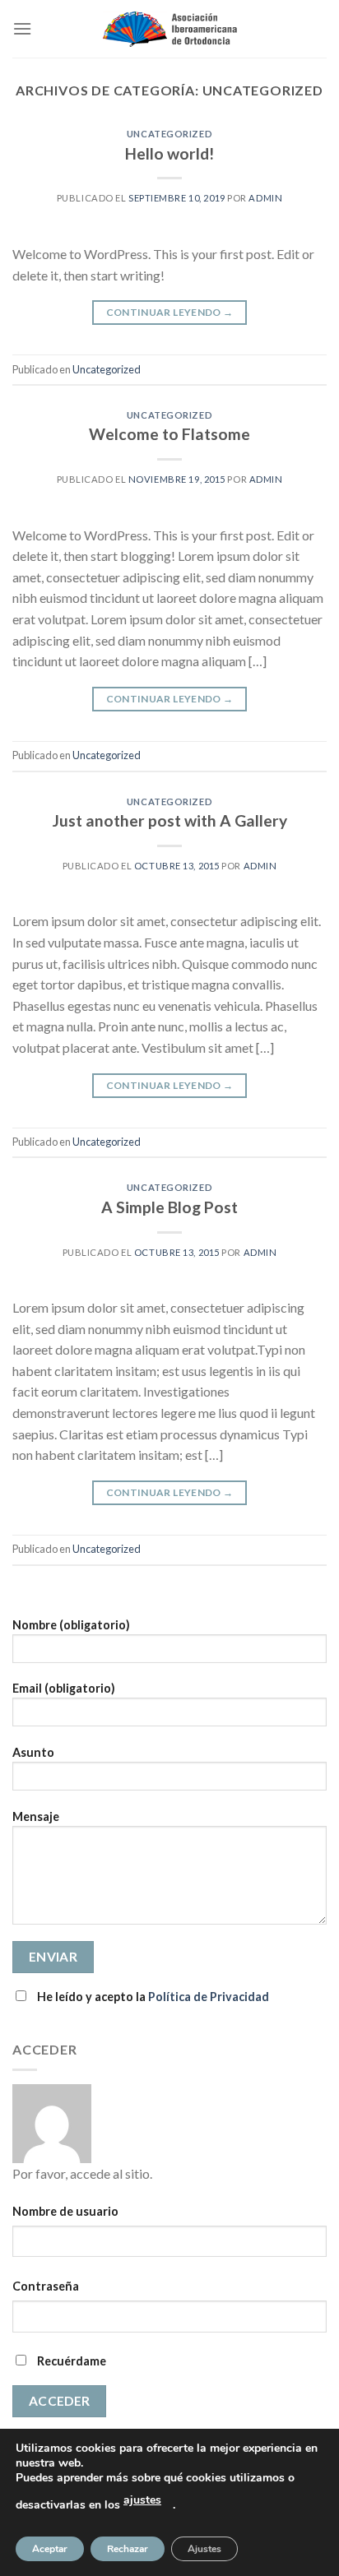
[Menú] (22, 28)
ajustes (142, 2500)
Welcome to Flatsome (169, 434)
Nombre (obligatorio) (71, 1625)
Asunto (33, 1752)
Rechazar (128, 2549)
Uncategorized (169, 134)
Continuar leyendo (170, 312)
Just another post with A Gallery (170, 820)
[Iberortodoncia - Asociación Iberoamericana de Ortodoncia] (170, 29)
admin (265, 198)
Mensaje (36, 1816)
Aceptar (50, 2549)
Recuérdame (70, 2361)
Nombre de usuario (65, 2211)
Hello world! (169, 153)
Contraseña (46, 2286)
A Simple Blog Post (169, 1207)
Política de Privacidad (209, 1997)
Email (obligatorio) (64, 1688)
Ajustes (204, 2549)
